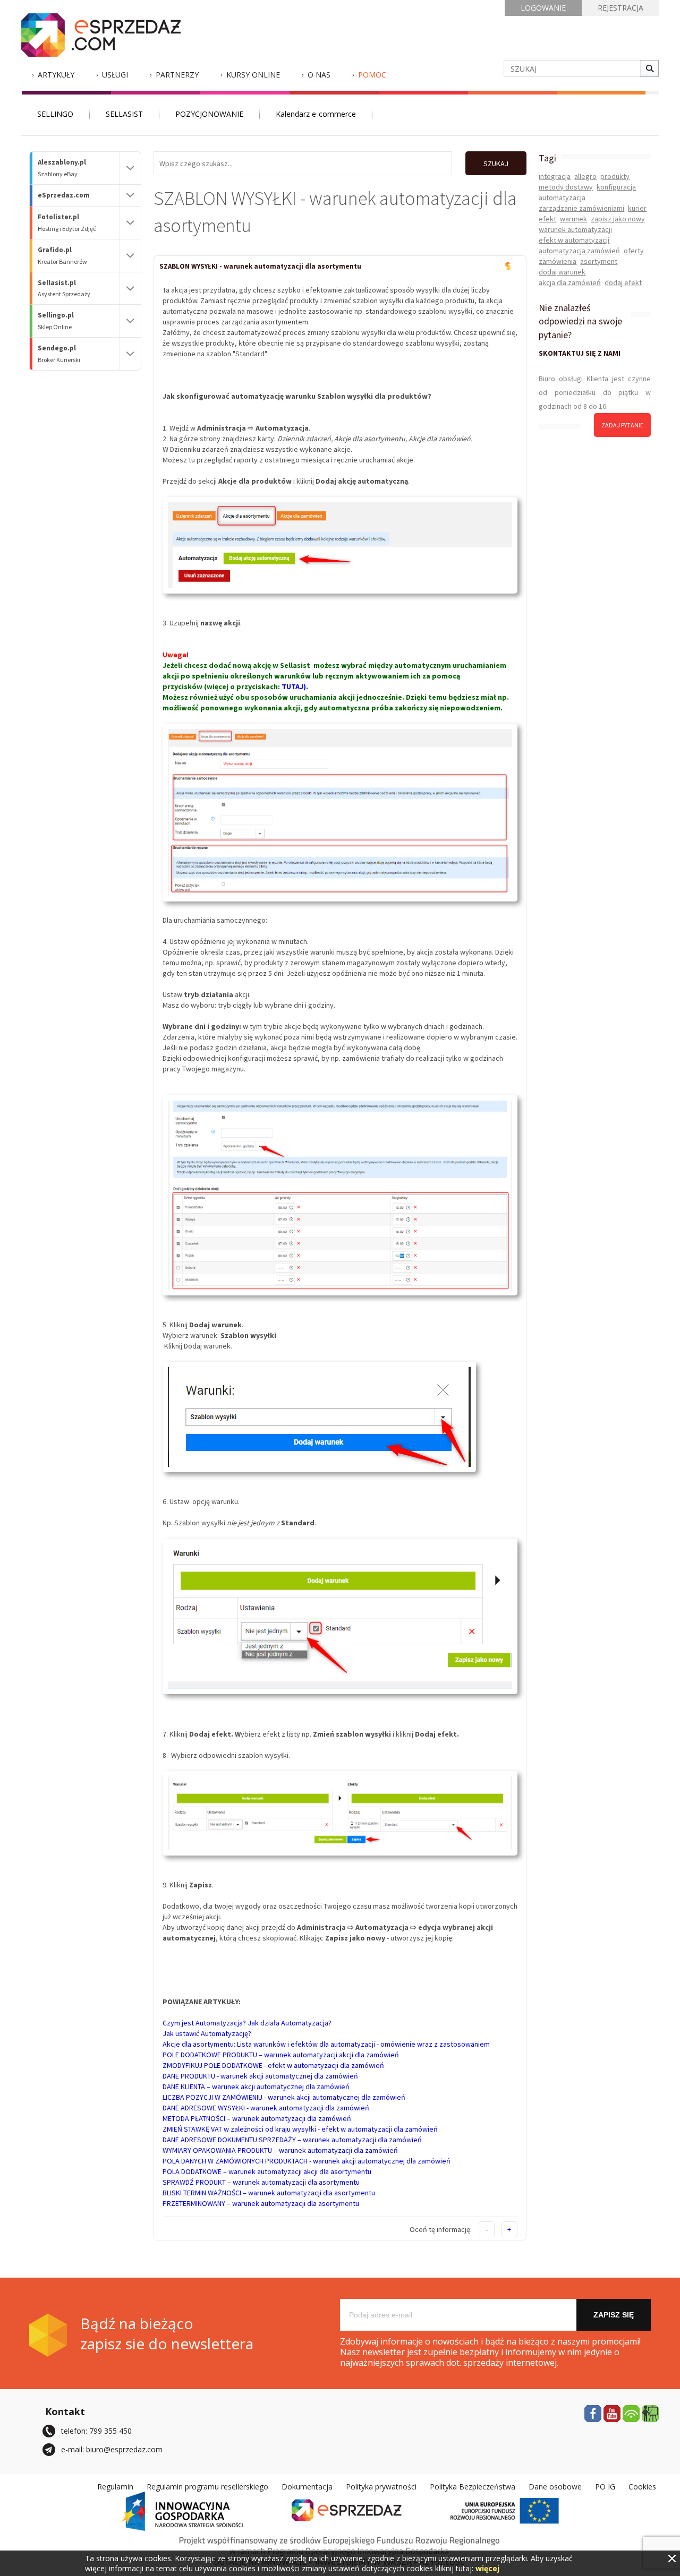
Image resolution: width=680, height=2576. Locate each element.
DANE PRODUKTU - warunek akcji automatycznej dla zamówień (260, 2076)
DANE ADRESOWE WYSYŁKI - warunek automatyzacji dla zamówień (266, 2108)
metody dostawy (566, 187)
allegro (585, 176)
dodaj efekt (623, 282)
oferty (634, 251)
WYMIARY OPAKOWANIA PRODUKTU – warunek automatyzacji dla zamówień (280, 2150)
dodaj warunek (562, 272)
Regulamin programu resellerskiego (207, 2487)
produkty (615, 176)
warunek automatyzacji (575, 229)
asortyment (599, 261)
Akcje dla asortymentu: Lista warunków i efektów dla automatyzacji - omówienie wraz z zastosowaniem (326, 2044)
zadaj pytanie (622, 425)
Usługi (115, 75)
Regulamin (115, 2487)
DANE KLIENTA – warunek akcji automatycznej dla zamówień (256, 2086)
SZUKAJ (496, 164)
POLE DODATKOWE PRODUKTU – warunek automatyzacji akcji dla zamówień (281, 2055)
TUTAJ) (294, 686)
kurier (637, 208)
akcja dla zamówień (570, 282)
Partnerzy (177, 75)
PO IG (605, 2487)
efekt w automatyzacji (574, 240)
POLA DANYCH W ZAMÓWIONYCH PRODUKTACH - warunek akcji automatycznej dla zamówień (307, 2161)
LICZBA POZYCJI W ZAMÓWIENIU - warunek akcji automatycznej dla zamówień (284, 2097)
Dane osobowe (555, 2487)
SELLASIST (124, 114)
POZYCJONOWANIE (209, 114)
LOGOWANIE (543, 8)
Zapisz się (614, 2315)
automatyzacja (562, 198)
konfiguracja (616, 187)
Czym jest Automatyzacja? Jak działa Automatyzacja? (247, 2023)
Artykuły (56, 75)
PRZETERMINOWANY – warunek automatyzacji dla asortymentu (261, 2203)
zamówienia (558, 261)
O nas (319, 75)
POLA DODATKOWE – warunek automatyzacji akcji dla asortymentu (267, 2171)
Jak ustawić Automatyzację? (207, 2033)
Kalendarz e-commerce (316, 114)
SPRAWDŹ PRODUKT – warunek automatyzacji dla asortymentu (261, 2182)
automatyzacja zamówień (579, 251)
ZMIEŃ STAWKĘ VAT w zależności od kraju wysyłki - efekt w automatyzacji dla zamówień (300, 2129)
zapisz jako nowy (618, 219)
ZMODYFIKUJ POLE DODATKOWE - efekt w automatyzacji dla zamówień (273, 2065)
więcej (487, 2568)
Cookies (642, 2487)
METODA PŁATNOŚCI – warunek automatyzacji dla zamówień (257, 2118)
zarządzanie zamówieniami (581, 208)
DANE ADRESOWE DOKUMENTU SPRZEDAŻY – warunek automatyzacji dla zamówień (292, 2140)
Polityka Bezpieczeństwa (473, 2487)
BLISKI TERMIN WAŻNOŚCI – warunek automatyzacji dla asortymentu (269, 2193)
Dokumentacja (307, 2487)
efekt (547, 219)
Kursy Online (253, 75)
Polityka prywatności (381, 2487)
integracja (555, 176)
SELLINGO (55, 114)
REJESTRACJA (620, 8)
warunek (573, 219)
